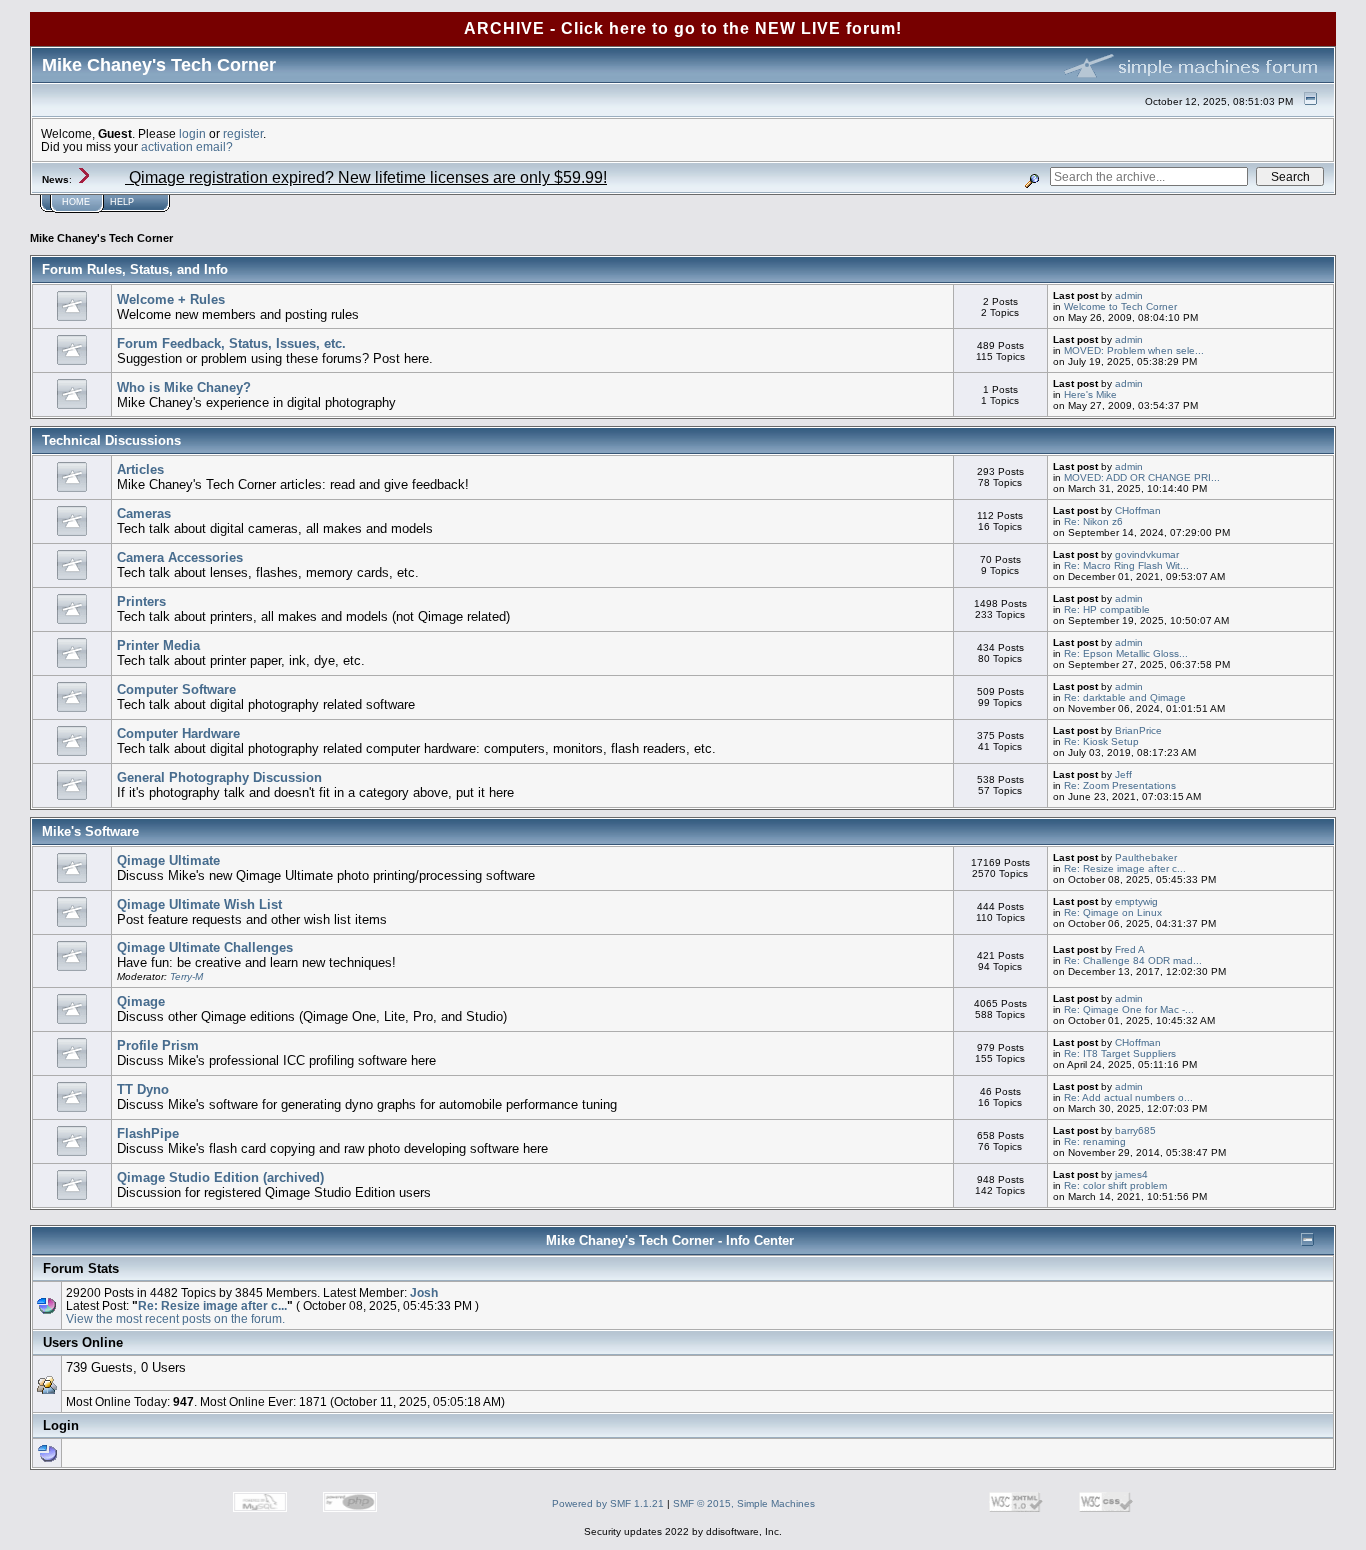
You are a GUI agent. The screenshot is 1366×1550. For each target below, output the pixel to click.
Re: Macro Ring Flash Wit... (1126, 565)
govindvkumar (1147, 554)
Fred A (1130, 949)
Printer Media (158, 645)
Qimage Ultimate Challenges (205, 947)
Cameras (144, 513)
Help (122, 202)
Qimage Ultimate (168, 860)
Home (76, 202)
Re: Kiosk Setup (1101, 741)
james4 (1131, 1174)
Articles (140, 469)
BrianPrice (1138, 730)
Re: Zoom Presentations (1120, 785)
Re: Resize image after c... (1125, 868)
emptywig (1136, 901)
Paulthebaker (1146, 857)
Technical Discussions (111, 440)
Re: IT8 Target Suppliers (1120, 1053)
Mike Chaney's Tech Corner (101, 238)
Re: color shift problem (1115, 1185)
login (192, 133)
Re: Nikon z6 (1093, 521)
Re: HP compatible (1107, 609)
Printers (141, 601)
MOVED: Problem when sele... (1134, 350)
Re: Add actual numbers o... (1128, 1097)
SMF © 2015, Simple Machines (744, 1503)
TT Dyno (143, 1089)
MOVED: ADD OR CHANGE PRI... (1142, 477)
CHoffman (1138, 510)
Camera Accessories (180, 557)
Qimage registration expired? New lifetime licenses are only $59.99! (366, 177)
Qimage (141, 1001)
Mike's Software (90, 831)
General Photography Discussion (219, 777)
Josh (424, 1292)
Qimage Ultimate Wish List (199, 904)
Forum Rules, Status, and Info (135, 269)
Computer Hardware (178, 733)
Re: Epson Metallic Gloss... (1126, 653)
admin (1129, 295)
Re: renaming (1095, 1141)
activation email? (187, 146)
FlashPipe (148, 1133)
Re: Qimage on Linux (1113, 912)
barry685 (1135, 1130)
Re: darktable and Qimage (1125, 697)
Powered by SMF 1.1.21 (608, 1503)
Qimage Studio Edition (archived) (220, 1177)
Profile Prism (158, 1045)
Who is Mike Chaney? (184, 387)
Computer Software (176, 689)
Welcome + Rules (171, 299)
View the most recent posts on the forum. (175, 1318)
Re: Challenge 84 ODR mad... (1133, 960)
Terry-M (186, 976)
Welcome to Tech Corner (1120, 306)
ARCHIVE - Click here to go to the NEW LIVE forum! (683, 28)
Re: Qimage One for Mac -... (1129, 1009)
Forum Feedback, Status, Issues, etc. (231, 343)
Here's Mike (1090, 394)
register (243, 133)
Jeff (1123, 774)
